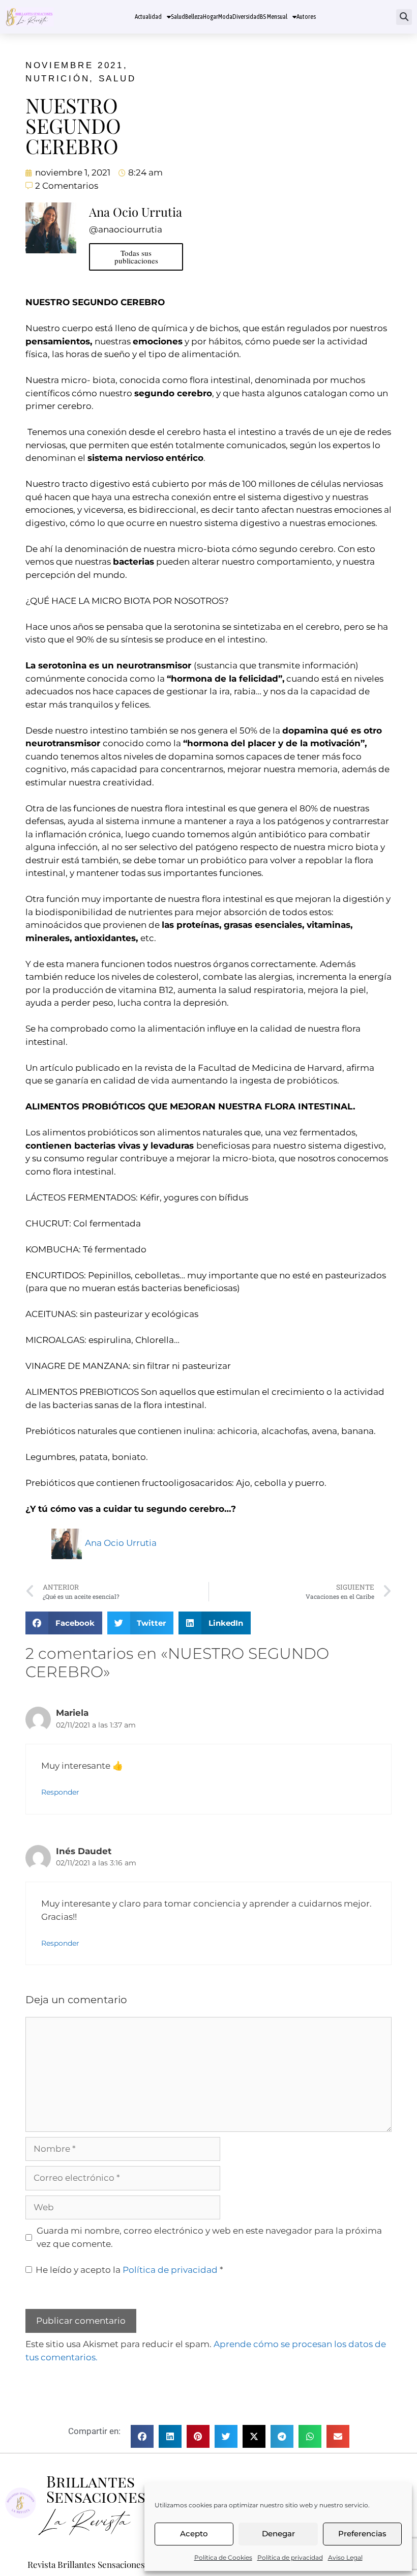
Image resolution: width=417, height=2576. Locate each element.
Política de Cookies (223, 2557)
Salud (178, 17)
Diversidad (246, 17)
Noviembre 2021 (75, 65)
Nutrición (57, 79)
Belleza (194, 17)
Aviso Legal (345, 2557)
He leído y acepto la (129, 2270)
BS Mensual (274, 17)
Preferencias (362, 2534)
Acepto (194, 2534)
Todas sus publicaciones (136, 257)
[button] (404, 17)
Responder (60, 1792)
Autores (306, 17)
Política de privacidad (290, 2557)
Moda (225, 17)
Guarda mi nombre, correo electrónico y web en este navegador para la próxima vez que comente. (209, 2237)
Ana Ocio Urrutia (121, 1543)
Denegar (278, 2534)
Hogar (211, 17)
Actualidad (148, 17)
